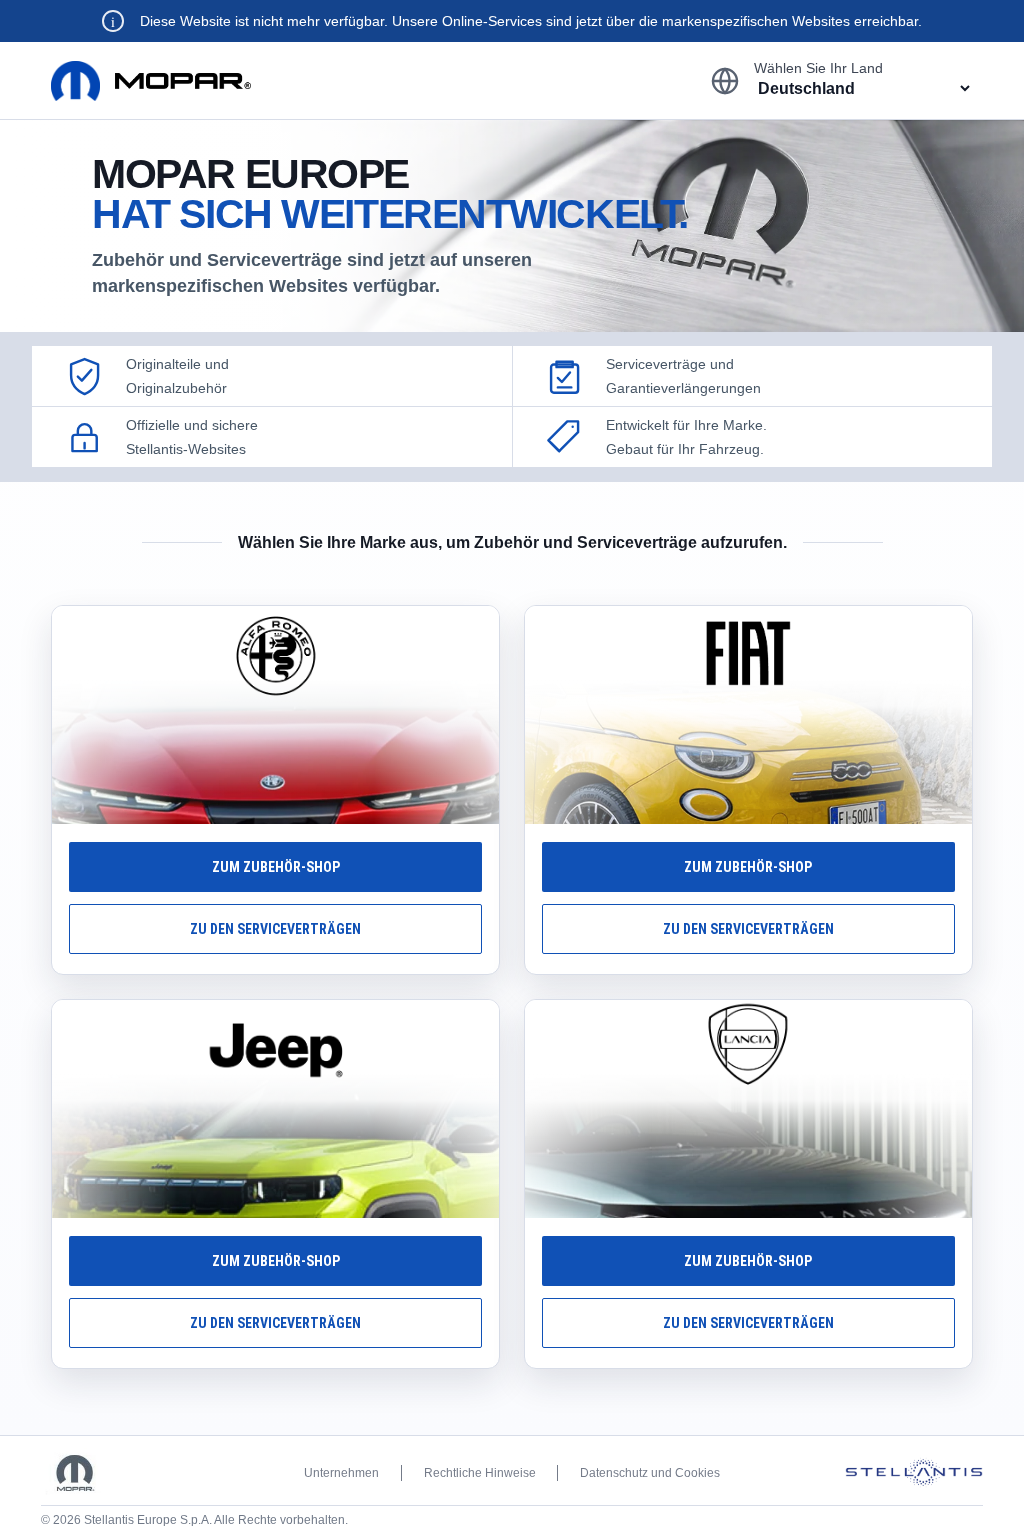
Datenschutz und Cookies (650, 1473)
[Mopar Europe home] (151, 80)
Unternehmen (341, 1473)
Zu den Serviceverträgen (275, 929)
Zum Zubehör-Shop (276, 867)
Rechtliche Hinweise (480, 1473)
